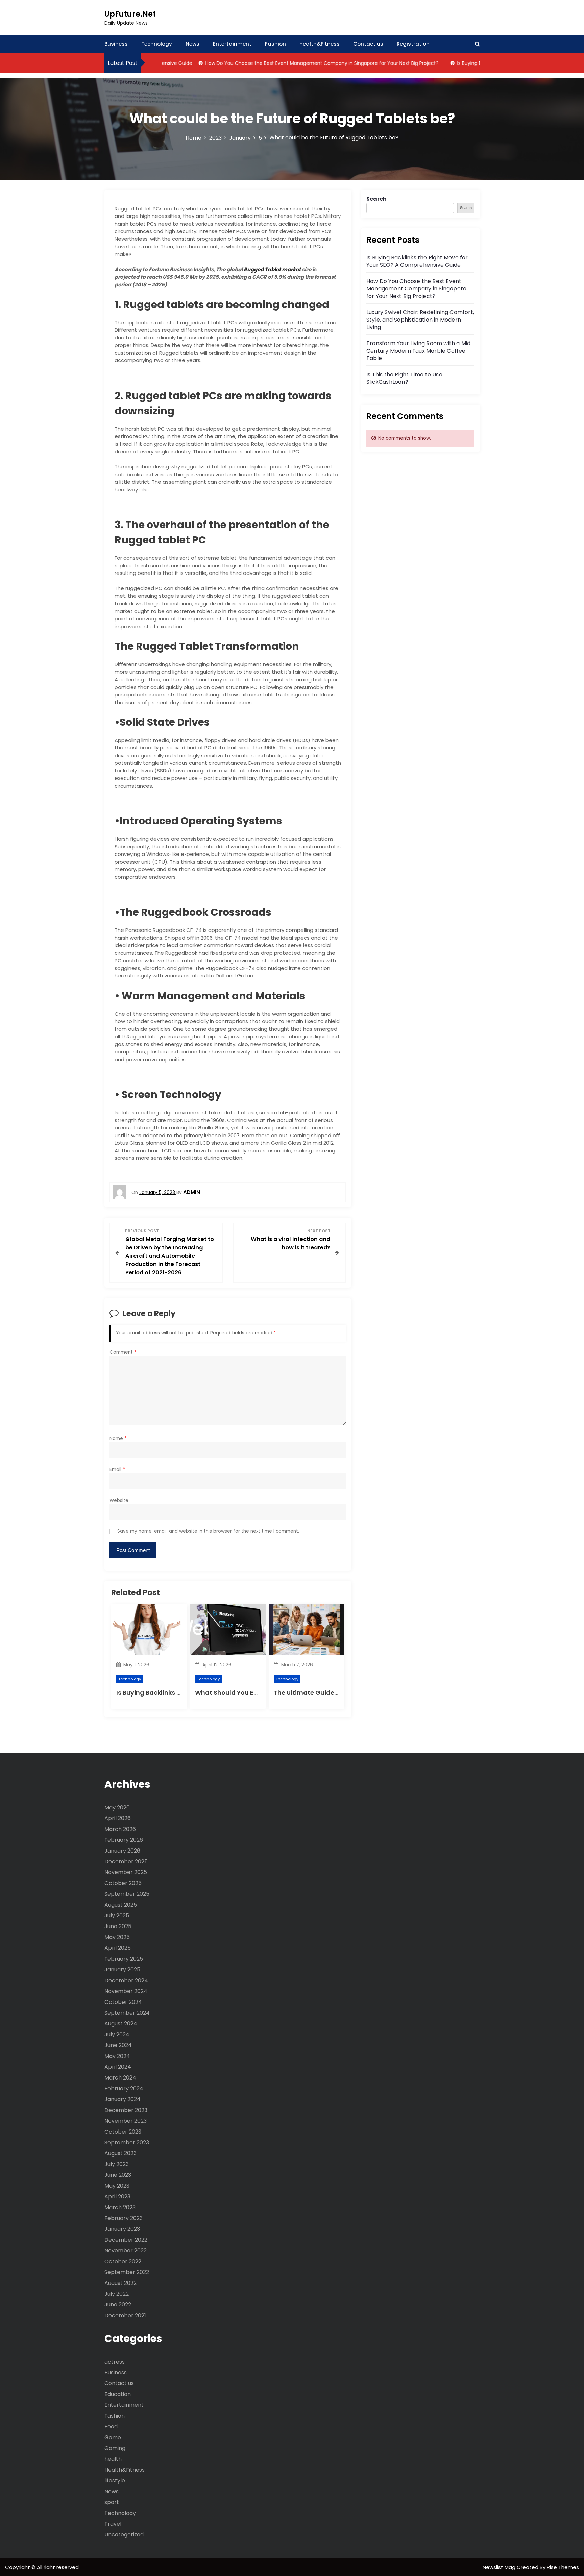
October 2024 (123, 2002)
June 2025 (118, 1926)
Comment (123, 1352)
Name (118, 1439)
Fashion (275, 44)
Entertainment (232, 44)
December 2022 (126, 2240)
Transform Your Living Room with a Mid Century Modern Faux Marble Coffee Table (418, 351)
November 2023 (126, 2121)
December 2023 (126, 2110)
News (192, 44)
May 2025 (117, 1937)
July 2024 (117, 2034)
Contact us (368, 44)
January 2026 (122, 1851)
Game (113, 2437)
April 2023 (117, 2197)
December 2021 (125, 2315)
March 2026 (120, 1829)
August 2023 (120, 2153)
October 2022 (123, 2261)
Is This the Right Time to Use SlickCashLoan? (404, 378)
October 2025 (123, 1883)
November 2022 (126, 2251)
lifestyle (115, 2481)
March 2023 (120, 2207)
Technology (157, 44)
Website (119, 1500)
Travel (113, 2524)
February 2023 (124, 2218)
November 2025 (126, 1872)
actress (115, 2362)
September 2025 (127, 1894)
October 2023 (123, 2132)
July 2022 (117, 2294)
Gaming (115, 2448)
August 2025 (121, 1905)
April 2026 (118, 1818)
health (113, 2459)
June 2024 (118, 2045)
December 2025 (126, 1861)
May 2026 (117, 1807)
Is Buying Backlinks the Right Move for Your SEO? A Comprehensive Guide (417, 261)
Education (118, 2394)
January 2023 (122, 2229)
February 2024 (124, 2088)
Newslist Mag (500, 2567)
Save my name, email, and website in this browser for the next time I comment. (208, 1531)
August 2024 (121, 2024)
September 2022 (127, 2272)
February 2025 (124, 1959)
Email (117, 1469)
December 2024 (126, 1980)
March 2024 (120, 2078)
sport (112, 2502)
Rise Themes (563, 2567)
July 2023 (117, 2164)
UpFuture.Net (130, 14)
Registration (413, 44)
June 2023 (118, 2175)
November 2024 (126, 1991)
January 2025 (122, 1970)
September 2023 (127, 2143)
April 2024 (118, 2067)
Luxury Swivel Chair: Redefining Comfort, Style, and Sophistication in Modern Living (420, 320)
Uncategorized (124, 2535)
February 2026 (124, 1840)
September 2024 (127, 2013)
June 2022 (118, 2305)
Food (111, 2427)
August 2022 (120, 2283)
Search (376, 199)
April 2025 (118, 1948)
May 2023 (117, 2186)
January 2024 (123, 2099)
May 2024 (117, 2056)
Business (116, 44)
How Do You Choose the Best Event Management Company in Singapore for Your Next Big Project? (287, 63)
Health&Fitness (320, 44)
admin (192, 1192)
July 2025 (117, 1916)
